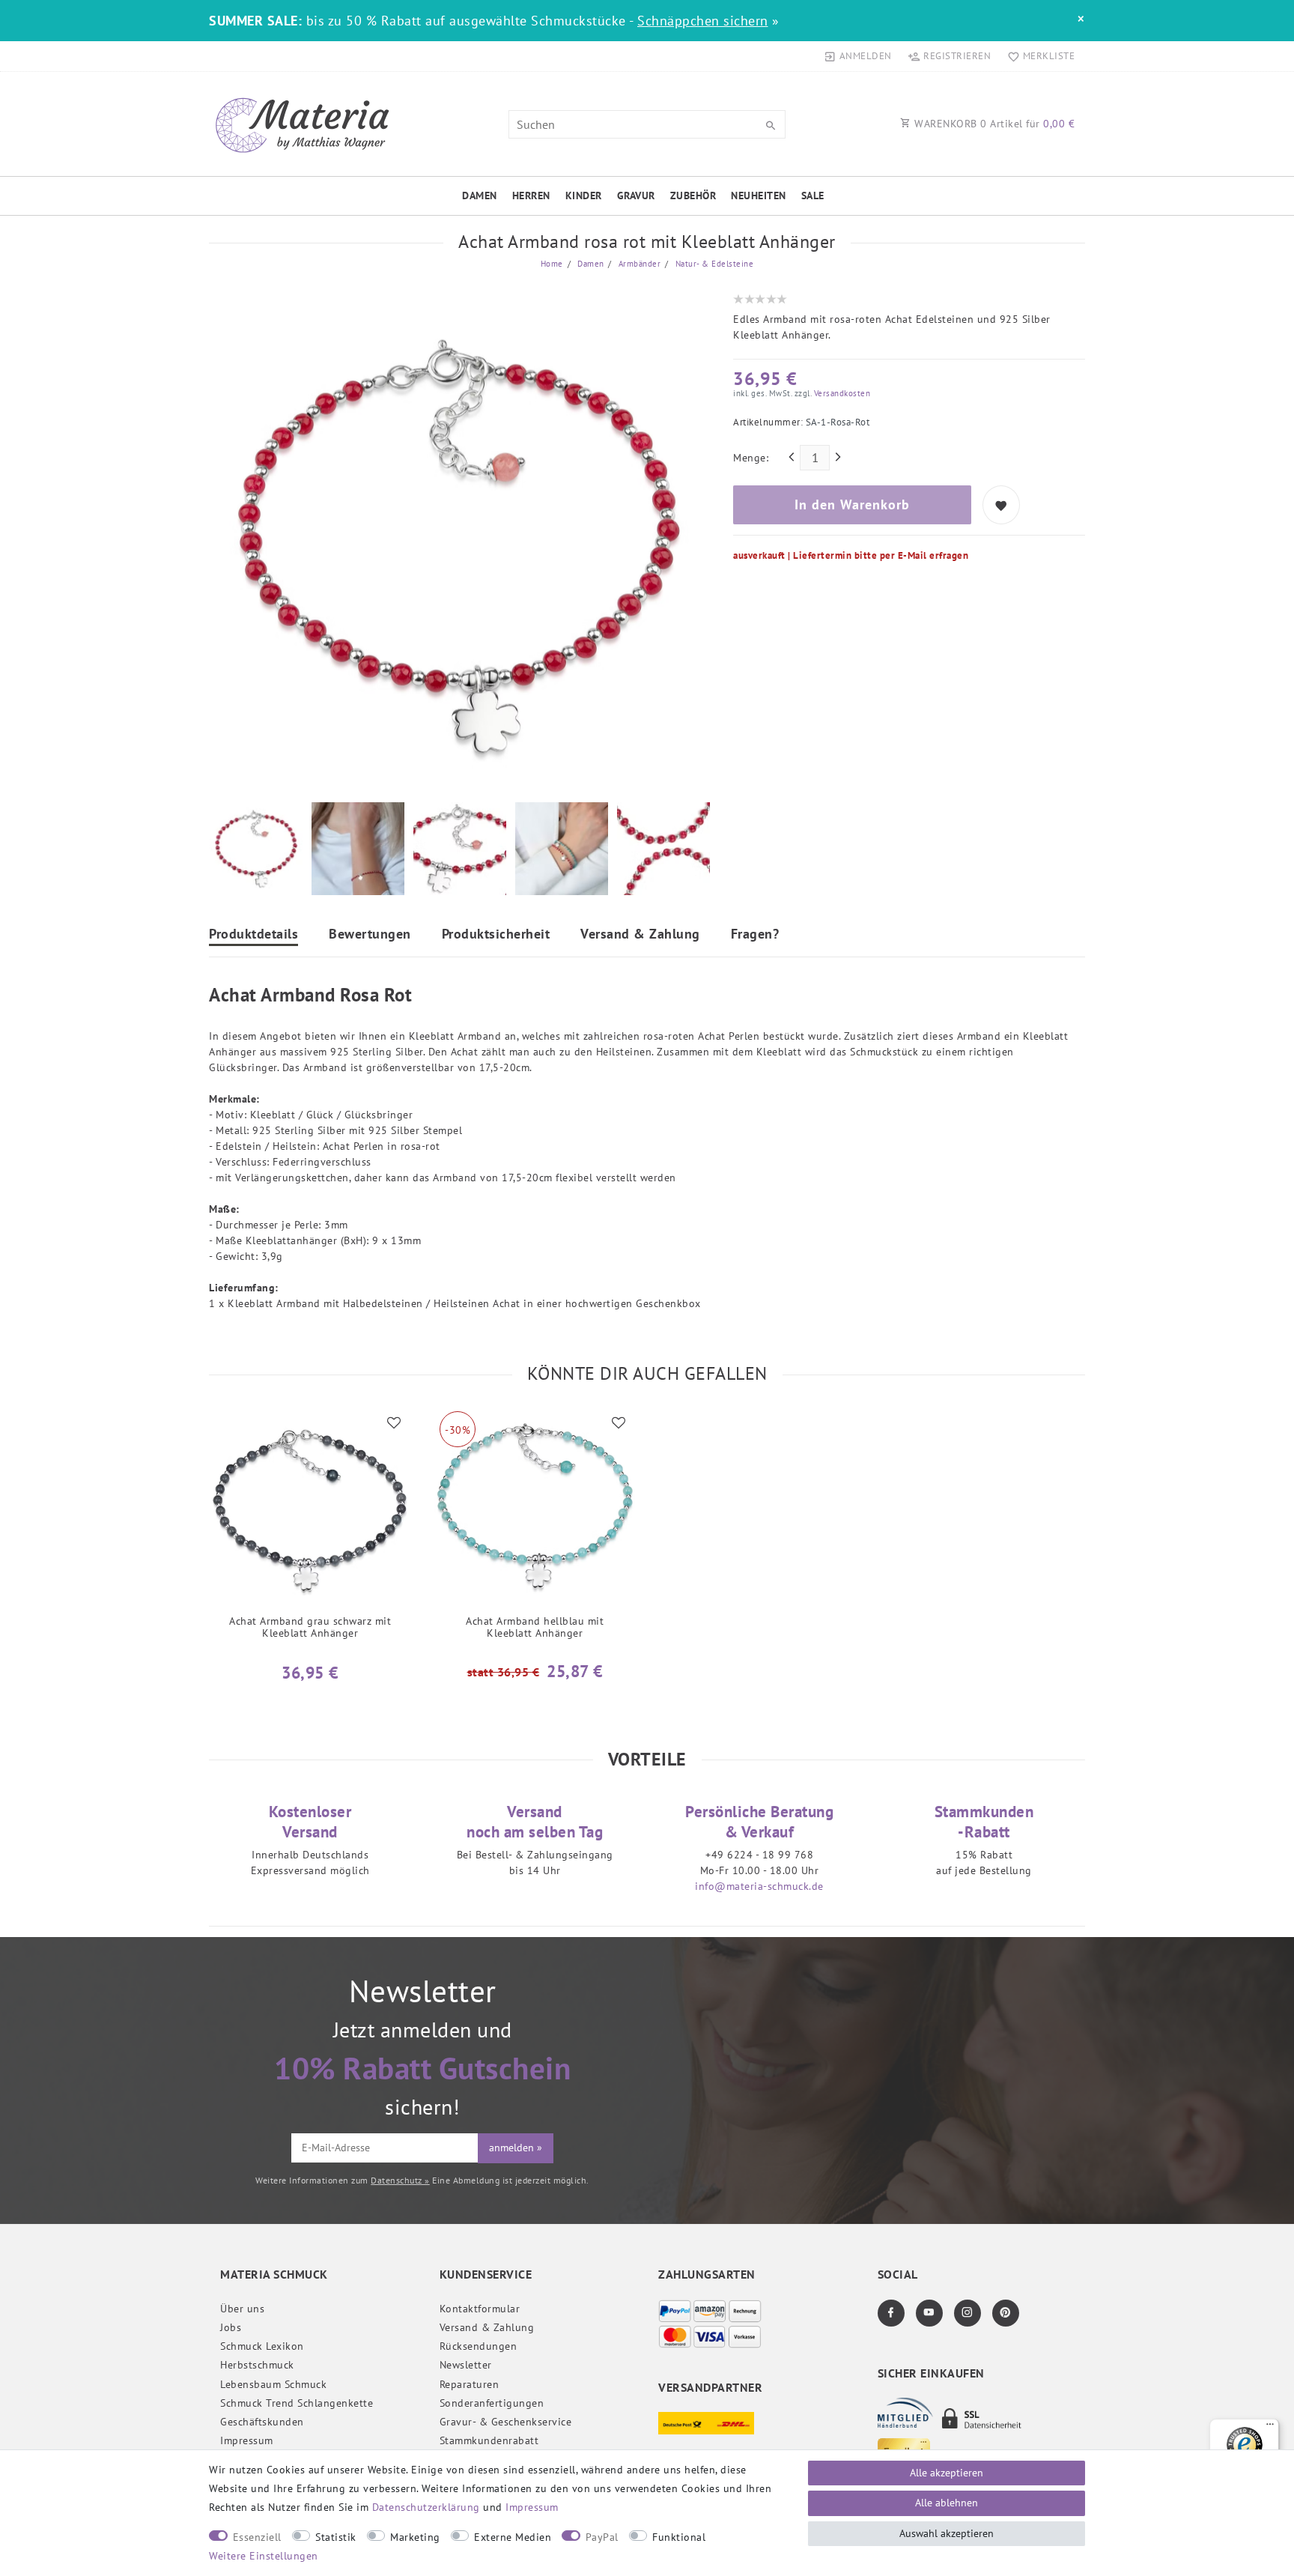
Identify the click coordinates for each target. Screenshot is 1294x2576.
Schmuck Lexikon (262, 2346)
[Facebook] (891, 2313)
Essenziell (257, 2537)
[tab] (253, 936)
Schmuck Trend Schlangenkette (297, 2403)
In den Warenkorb (852, 504)
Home (552, 264)
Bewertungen (370, 935)
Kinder (584, 196)
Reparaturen (470, 2384)
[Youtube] (929, 2313)
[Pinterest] (1006, 2313)
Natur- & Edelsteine (713, 264)
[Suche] (771, 126)
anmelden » (516, 2148)
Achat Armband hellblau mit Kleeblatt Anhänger (535, 1627)
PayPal (602, 2537)
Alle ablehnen (947, 2503)
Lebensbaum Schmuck (273, 2384)
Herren (531, 196)
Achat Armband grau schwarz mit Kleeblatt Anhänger (310, 1627)
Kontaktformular (480, 2309)
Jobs (231, 2327)
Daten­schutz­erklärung (426, 2507)
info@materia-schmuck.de (759, 1886)
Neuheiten (759, 196)
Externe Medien (513, 2537)
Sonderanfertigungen (492, 2403)
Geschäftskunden (262, 2422)
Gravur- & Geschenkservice (506, 2422)
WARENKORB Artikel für (993, 124)
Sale (813, 196)
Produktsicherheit (496, 935)
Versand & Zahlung (640, 935)
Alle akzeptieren (947, 2473)
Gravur (636, 196)
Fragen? (755, 935)
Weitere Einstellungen (264, 2556)
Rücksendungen (479, 2346)
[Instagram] (968, 2313)
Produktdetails (253, 935)
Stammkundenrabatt (489, 2440)
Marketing (415, 2537)
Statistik (336, 2537)
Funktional (679, 2537)
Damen (480, 196)
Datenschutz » (400, 2180)
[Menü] (1270, 2428)
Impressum (247, 2440)
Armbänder (638, 264)
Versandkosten (841, 393)
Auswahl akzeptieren (947, 2533)
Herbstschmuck (257, 2365)
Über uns (242, 2309)
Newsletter (466, 2365)
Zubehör (693, 196)
